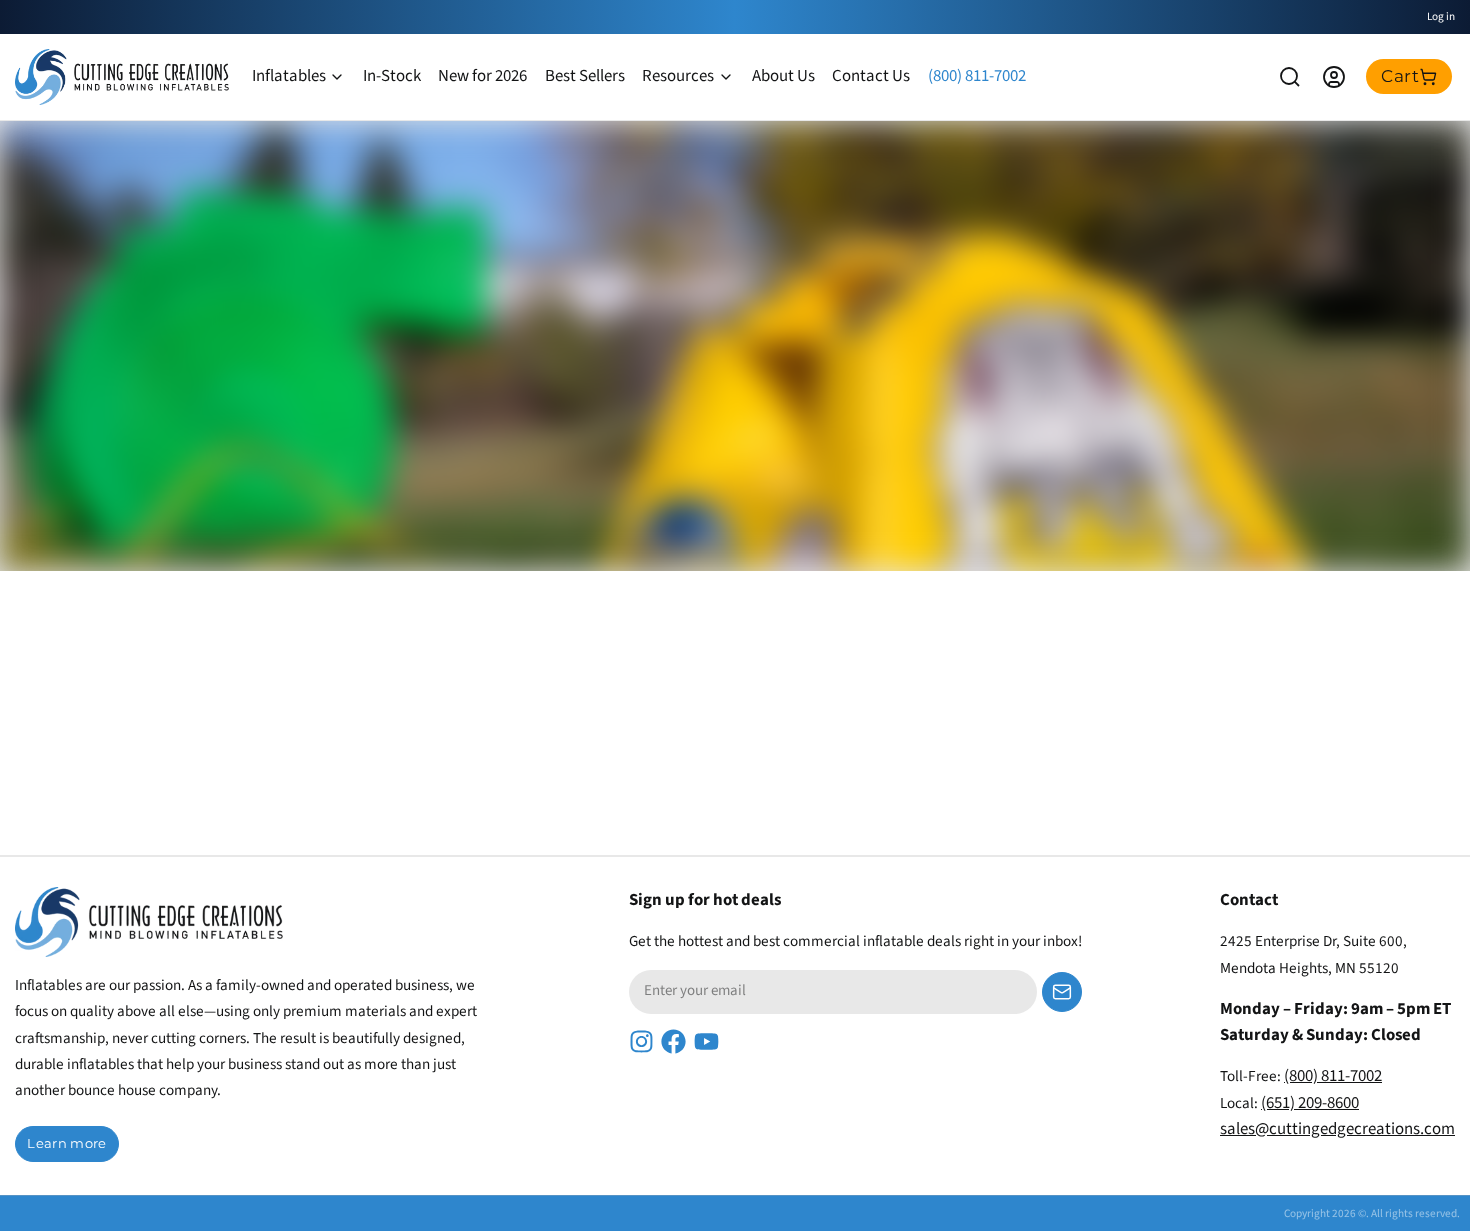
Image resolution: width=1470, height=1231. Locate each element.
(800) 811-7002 (977, 76)
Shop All (194, 519)
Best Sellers (585, 76)
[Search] (1290, 77)
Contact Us (871, 76)
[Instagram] (641, 1041)
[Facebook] (673, 1041)
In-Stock (392, 76)
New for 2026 (482, 76)
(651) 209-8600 (1310, 1103)
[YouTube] (706, 1041)
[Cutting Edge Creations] (122, 77)
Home (76, 519)
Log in (1441, 16)
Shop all (1395, 718)
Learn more (66, 1143)
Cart (1400, 76)
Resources (678, 76)
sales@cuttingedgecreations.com (1337, 1129)
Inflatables (289, 76)
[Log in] (1334, 77)
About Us (783, 76)
